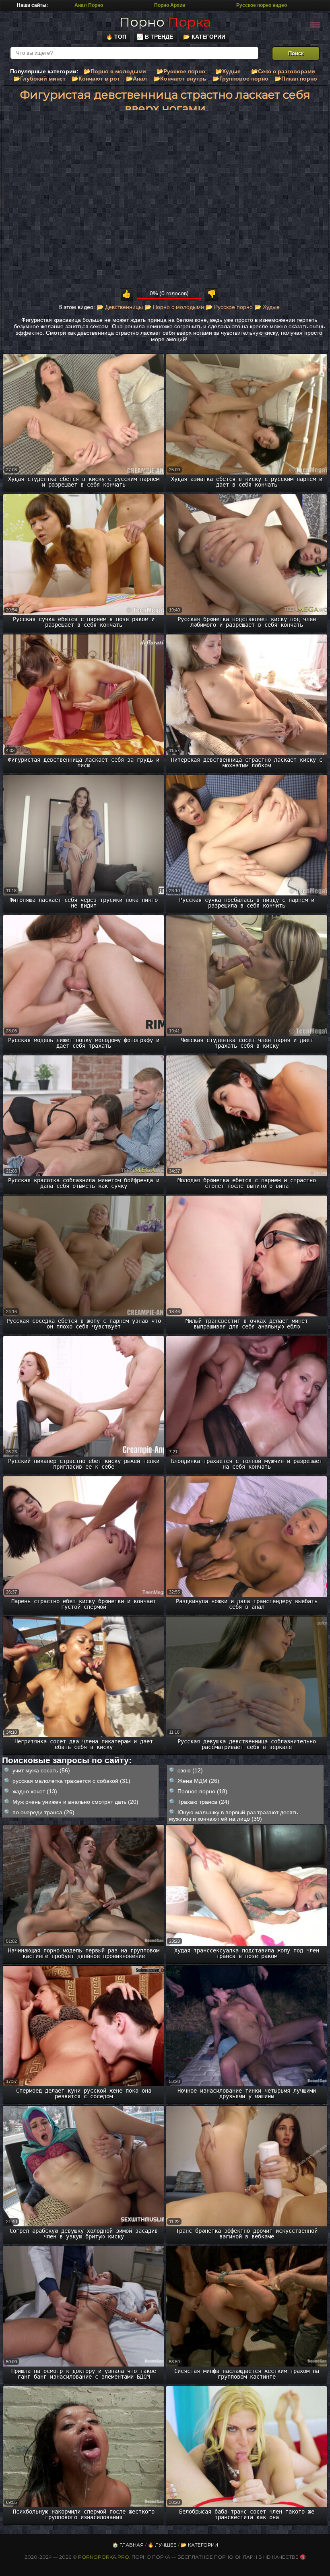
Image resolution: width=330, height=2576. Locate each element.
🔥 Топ (116, 37)
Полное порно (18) (202, 1791)
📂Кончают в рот (96, 79)
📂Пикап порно (296, 79)
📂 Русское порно (229, 307)
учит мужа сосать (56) (41, 1770)
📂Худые (228, 71)
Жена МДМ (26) (198, 1781)
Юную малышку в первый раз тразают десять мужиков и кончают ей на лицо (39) (233, 1815)
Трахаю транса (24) (203, 1802)
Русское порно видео (262, 5)
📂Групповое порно (240, 79)
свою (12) (190, 1770)
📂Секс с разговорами (283, 71)
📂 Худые (267, 307)
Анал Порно (89, 5)
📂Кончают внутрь (180, 79)
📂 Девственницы (120, 307)
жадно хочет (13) (35, 1791)
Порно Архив (170, 5)
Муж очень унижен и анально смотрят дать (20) (75, 1802)
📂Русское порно (181, 71)
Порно (165, 22)
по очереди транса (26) (43, 1812)
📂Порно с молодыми (115, 71)
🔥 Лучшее (162, 2545)
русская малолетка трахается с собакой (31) (71, 1781)
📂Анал (136, 79)
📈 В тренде (155, 37)
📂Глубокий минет (39, 79)
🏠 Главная (128, 2545)
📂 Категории (204, 37)
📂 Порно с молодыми (174, 307)
